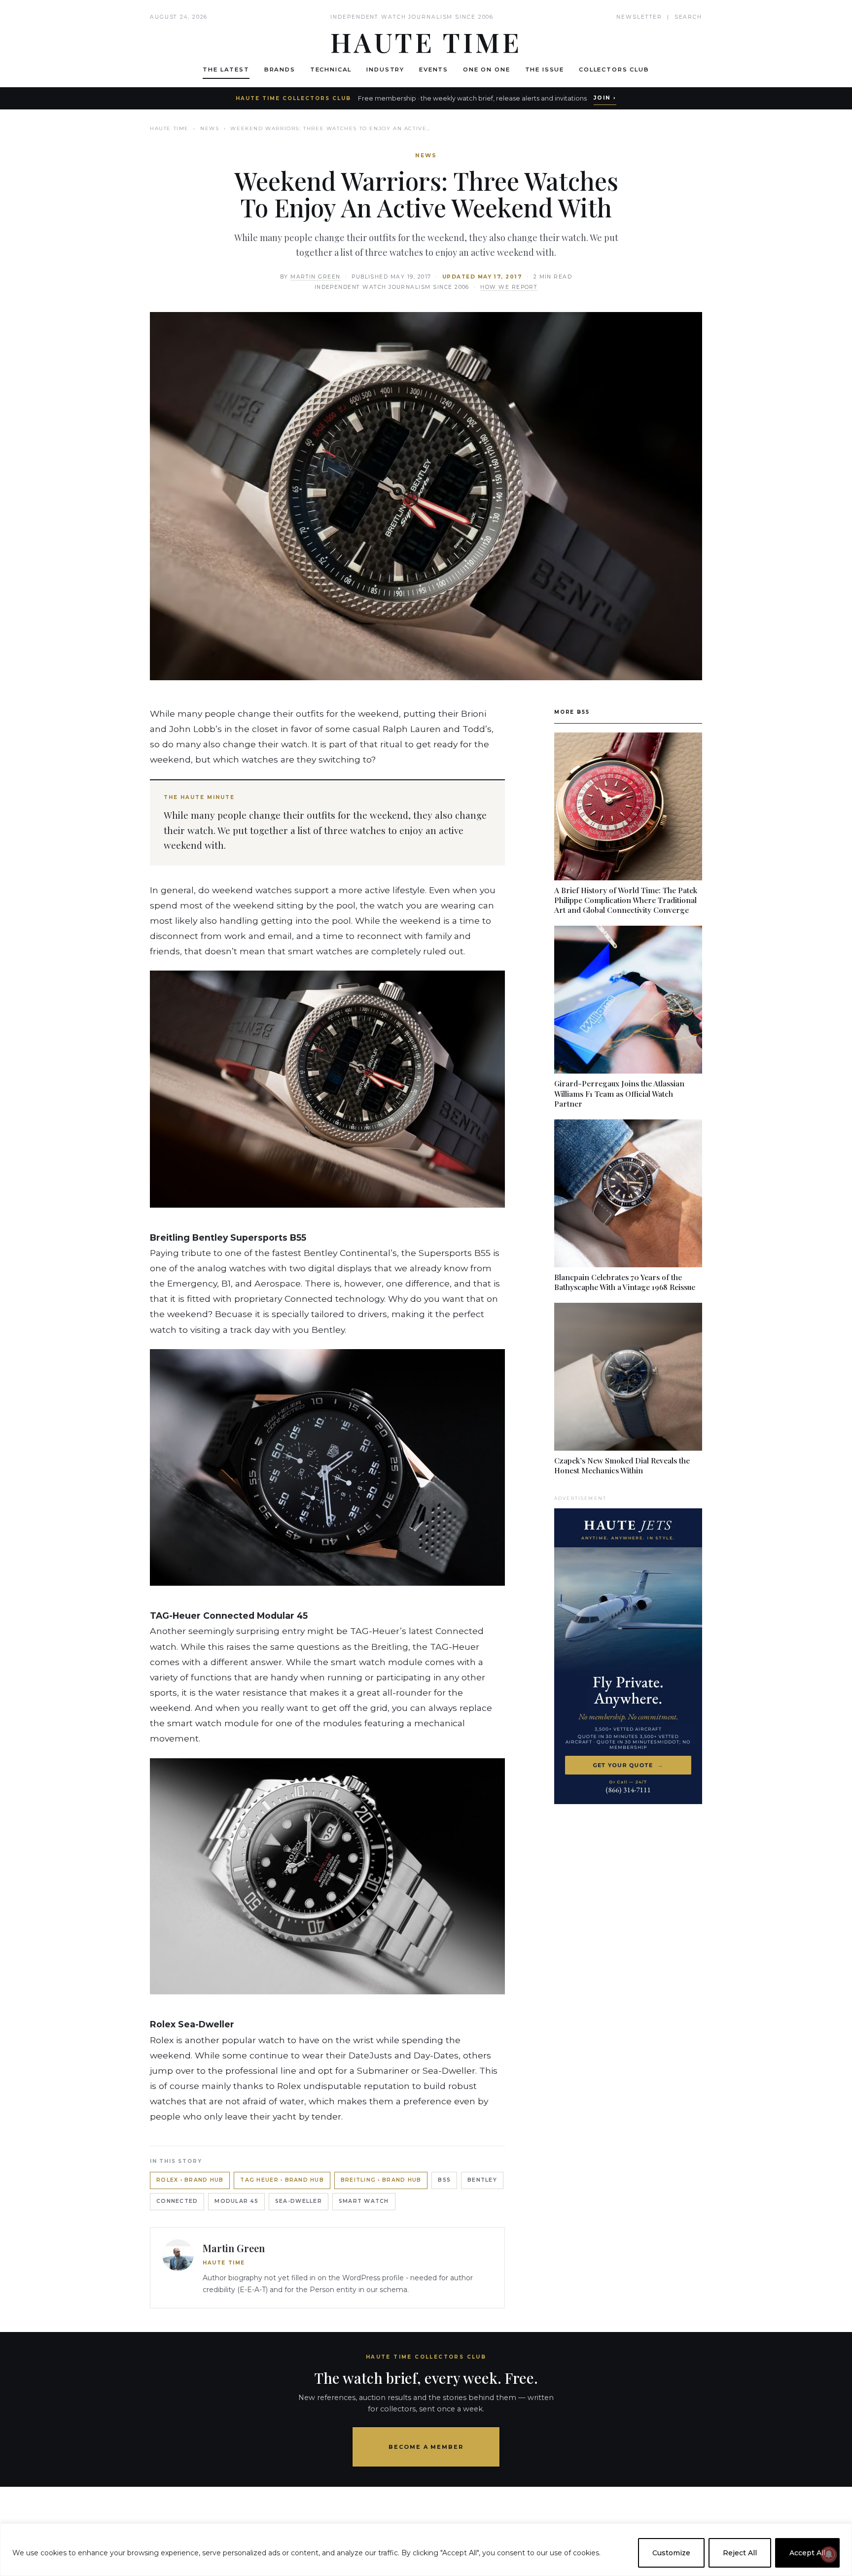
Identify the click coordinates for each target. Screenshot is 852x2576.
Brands (280, 70)
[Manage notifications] (829, 2554)
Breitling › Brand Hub (381, 2180)
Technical (331, 70)
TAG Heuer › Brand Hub (282, 2180)
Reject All (740, 2553)
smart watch (364, 2201)
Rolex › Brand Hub (190, 2180)
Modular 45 (236, 2201)
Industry (385, 70)
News (210, 128)
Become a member (426, 2447)
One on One (486, 70)
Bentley (482, 2180)
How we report (509, 287)
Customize (671, 2553)
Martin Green (316, 277)
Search (688, 17)
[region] (426, 2550)
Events (434, 70)
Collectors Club (614, 70)
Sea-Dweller (299, 2201)
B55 (444, 2180)
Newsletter (639, 17)
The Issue (545, 70)
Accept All (807, 2553)
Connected (177, 2201)
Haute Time (169, 128)
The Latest (226, 70)
